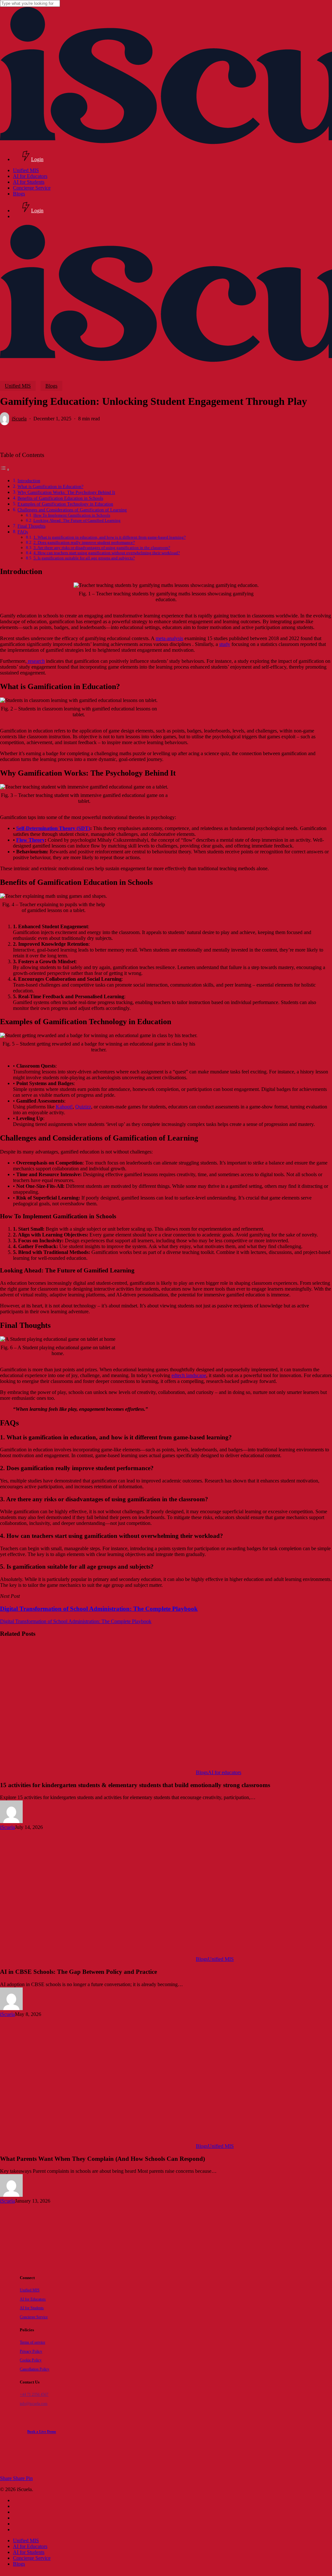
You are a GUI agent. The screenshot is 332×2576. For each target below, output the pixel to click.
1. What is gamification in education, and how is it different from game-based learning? (110, 537)
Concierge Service (32, 2558)
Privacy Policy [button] (31, 2352)
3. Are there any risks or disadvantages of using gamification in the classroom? (102, 548)
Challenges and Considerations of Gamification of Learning (72, 510)
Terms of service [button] (32, 2342)
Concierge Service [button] (34, 2317)
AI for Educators (30, 2546)
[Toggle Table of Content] (5, 469)
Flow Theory (30, 840)
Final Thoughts (31, 526)
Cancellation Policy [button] (35, 2369)
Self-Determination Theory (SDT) (53, 828)
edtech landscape (189, 1375)
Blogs (51, 386)
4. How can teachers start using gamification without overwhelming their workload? (107, 553)
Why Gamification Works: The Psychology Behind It (66, 492)
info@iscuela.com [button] (34, 2404)
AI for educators (225, 1772)
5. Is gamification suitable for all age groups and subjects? (84, 558)
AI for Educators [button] (33, 2299)
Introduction (29, 481)
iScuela (19, 419)
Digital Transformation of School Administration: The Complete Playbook (76, 1621)
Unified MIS (18, 386)
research (36, 661)
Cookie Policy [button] (31, 2360)
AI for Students (29, 2552)
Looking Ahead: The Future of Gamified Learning (77, 520)
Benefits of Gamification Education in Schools (60, 498)
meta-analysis (169, 638)
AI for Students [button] (32, 2308)
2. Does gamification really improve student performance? (84, 542)
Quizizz (83, 1107)
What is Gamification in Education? (50, 486)
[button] (42, 2432)
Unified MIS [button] (30, 2290)
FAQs (23, 532)
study (225, 644)
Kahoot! (64, 1107)
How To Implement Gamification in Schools (72, 515)
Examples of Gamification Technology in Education (65, 504)
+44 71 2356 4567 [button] (34, 2395)
